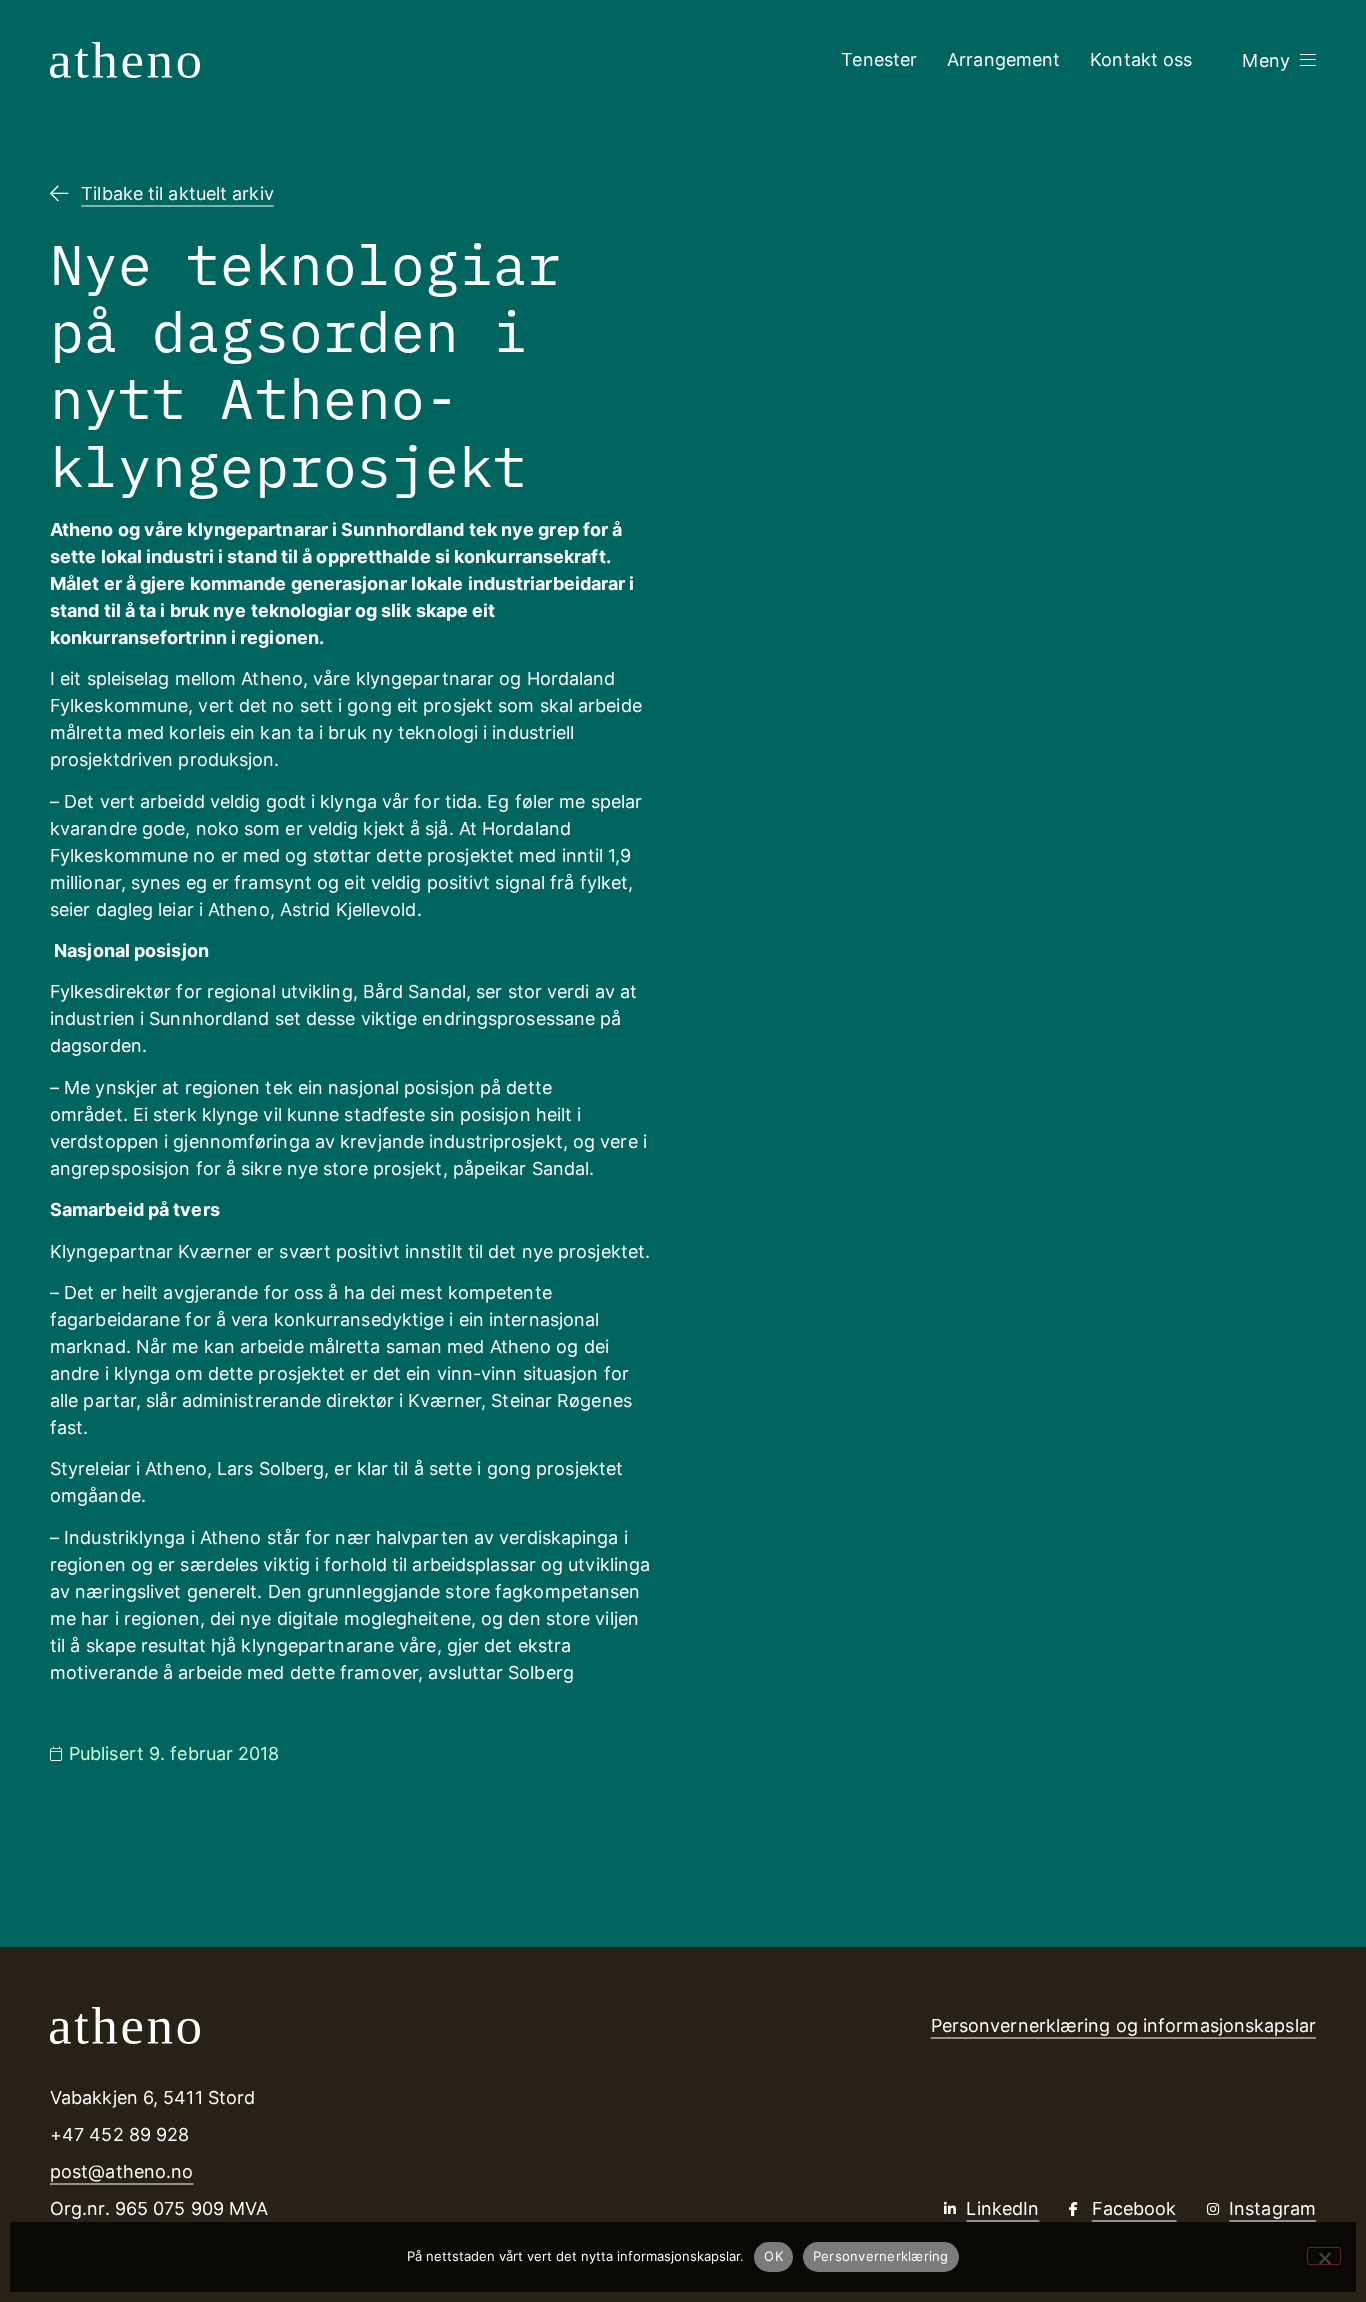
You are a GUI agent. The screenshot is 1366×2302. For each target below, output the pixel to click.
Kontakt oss (1141, 59)
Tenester (879, 59)
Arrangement (1003, 59)
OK (773, 2256)
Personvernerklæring (881, 2256)
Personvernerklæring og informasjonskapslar (1123, 2025)
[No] (1324, 2256)
